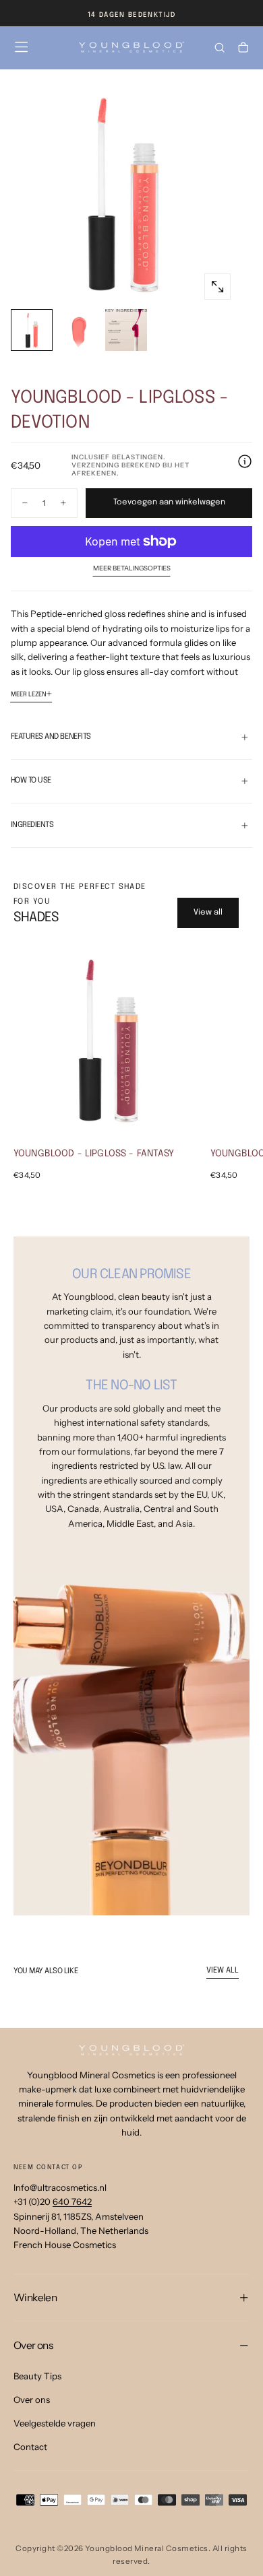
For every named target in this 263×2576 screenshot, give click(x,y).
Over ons (32, 2400)
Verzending (95, 465)
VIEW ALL (223, 1971)
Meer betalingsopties (132, 568)
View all (208, 913)
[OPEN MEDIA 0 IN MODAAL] (217, 287)
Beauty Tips (37, 2376)
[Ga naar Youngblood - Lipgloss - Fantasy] (108, 1038)
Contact (30, 2447)
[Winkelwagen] (243, 49)
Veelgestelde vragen (55, 2423)
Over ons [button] (33, 2345)
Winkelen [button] (35, 2298)
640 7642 (72, 2202)
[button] (21, 47)
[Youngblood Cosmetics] (131, 2050)
